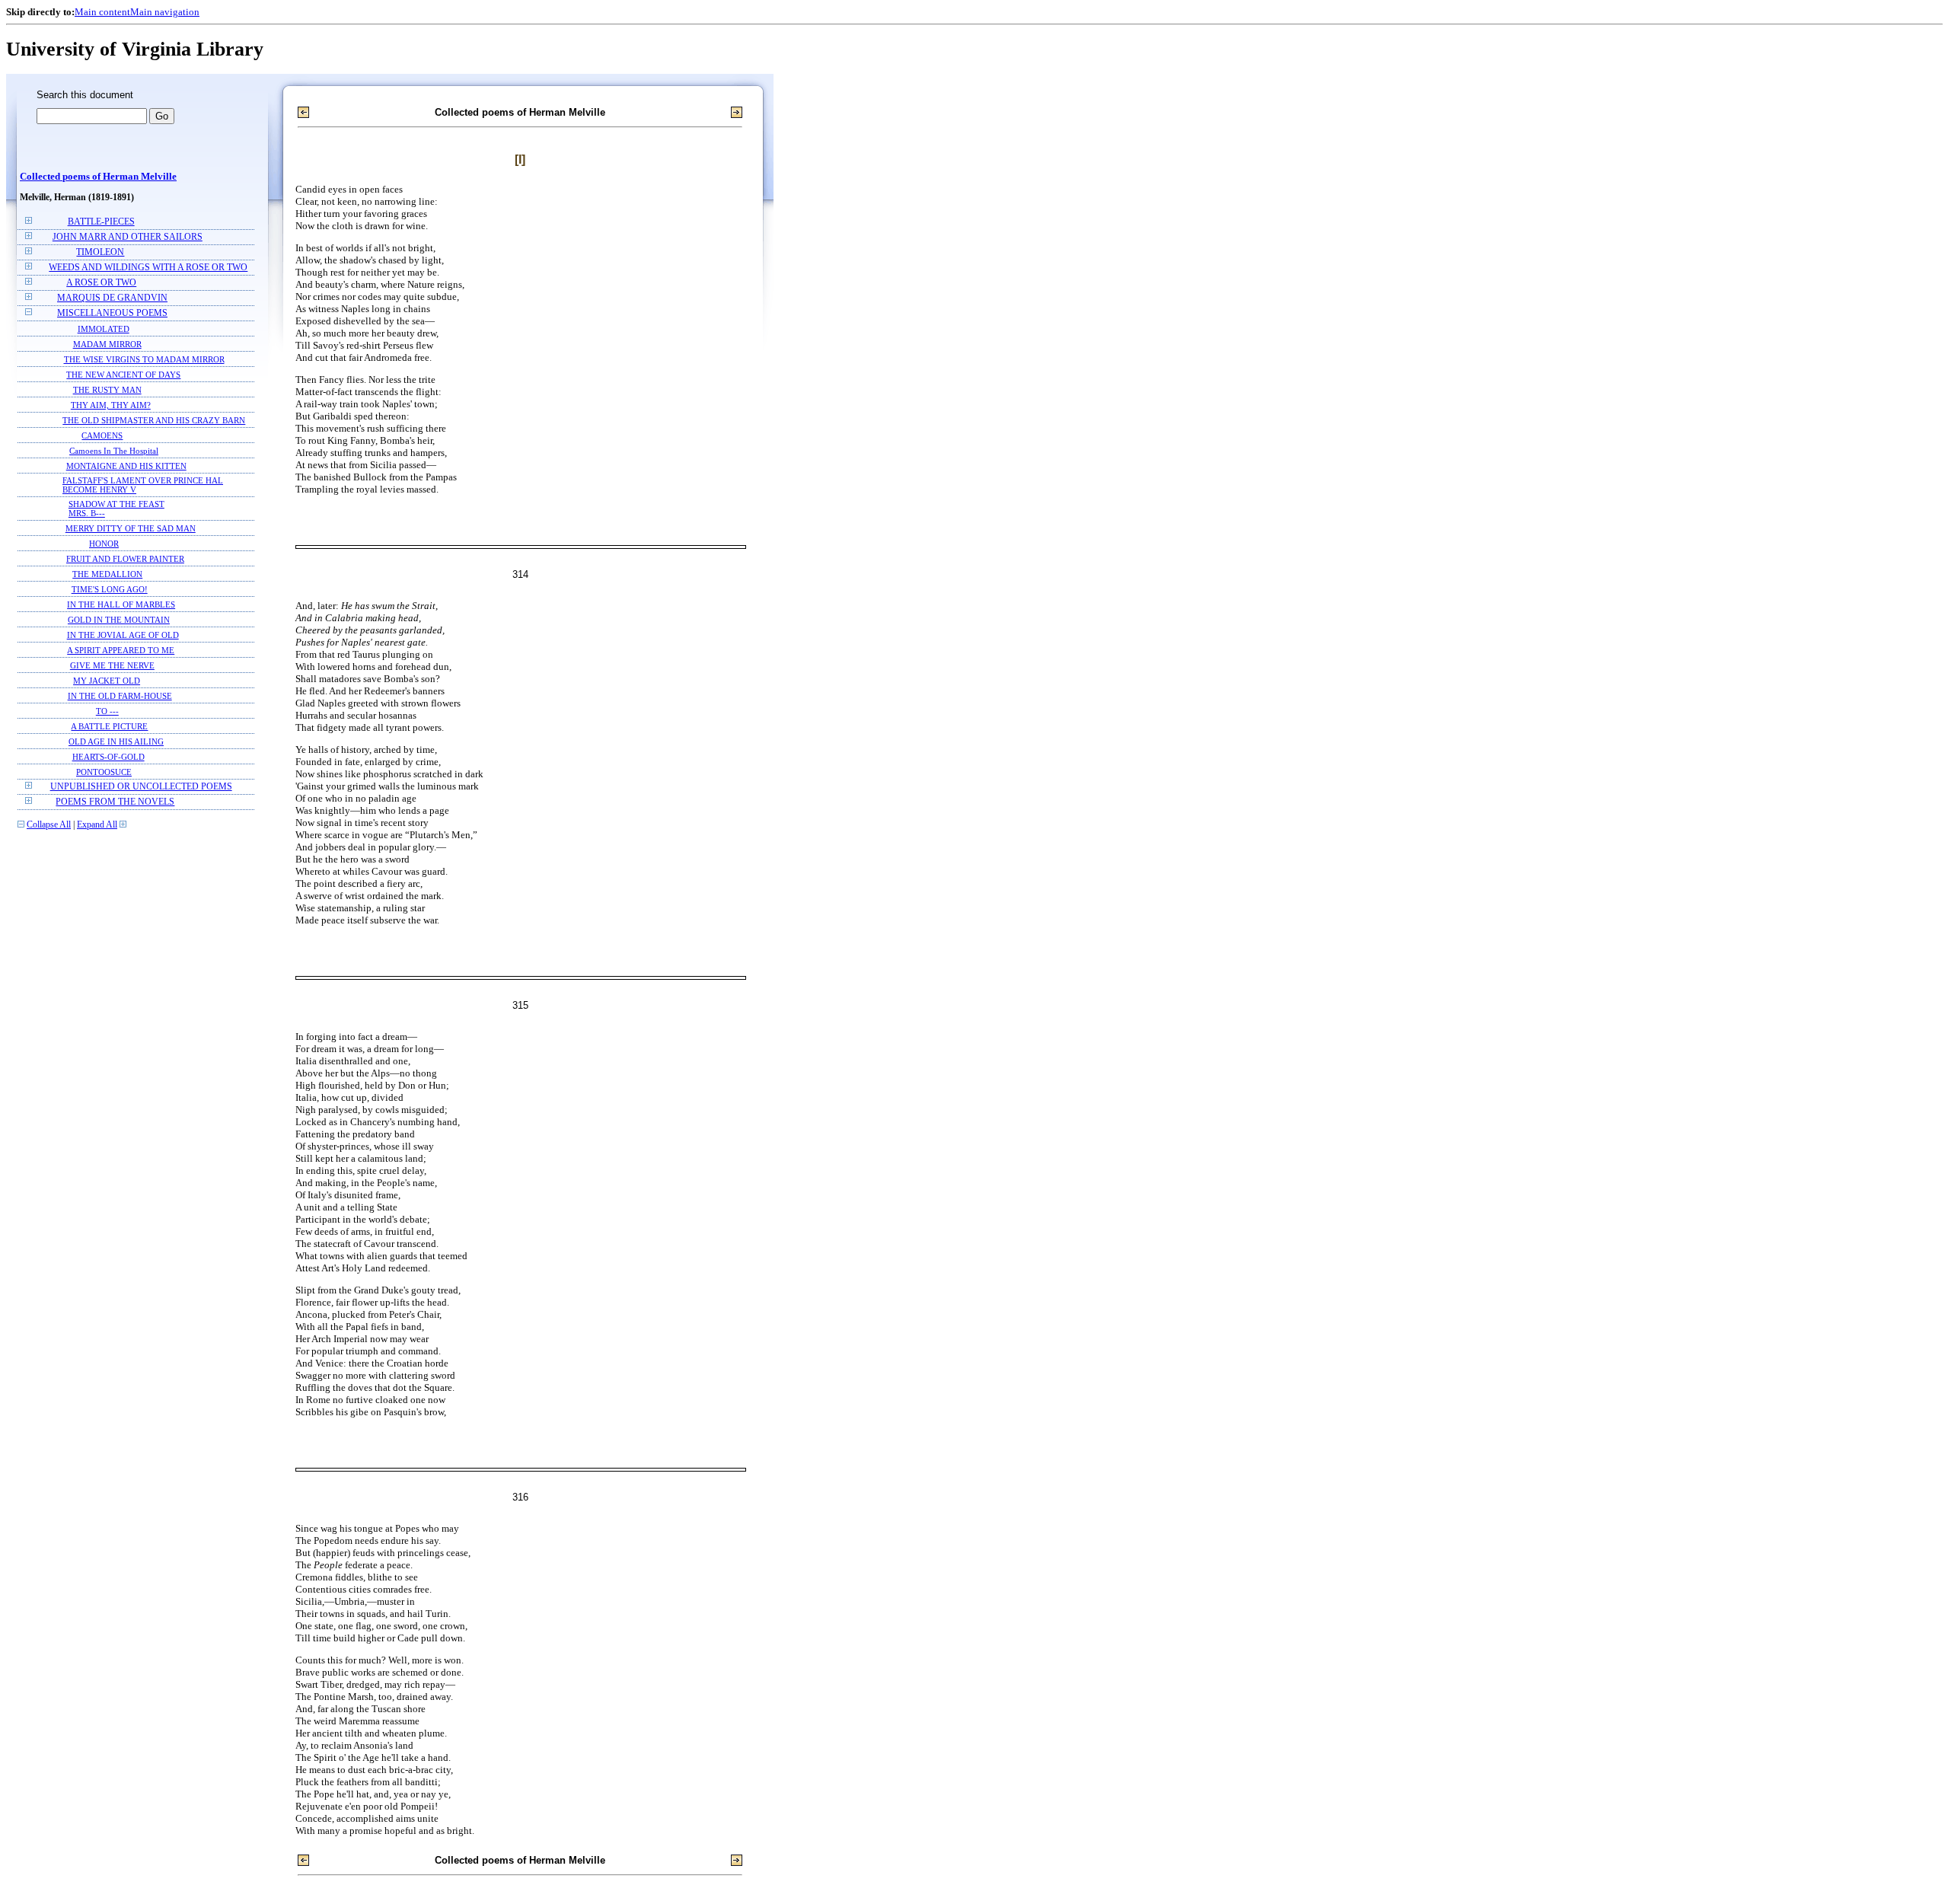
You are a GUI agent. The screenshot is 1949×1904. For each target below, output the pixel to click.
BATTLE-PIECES (101, 222)
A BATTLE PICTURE (109, 726)
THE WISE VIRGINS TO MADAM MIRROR (144, 359)
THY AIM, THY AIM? (111, 405)
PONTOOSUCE (104, 772)
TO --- (107, 711)
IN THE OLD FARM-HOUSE (120, 696)
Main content (102, 12)
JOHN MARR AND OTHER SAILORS (128, 237)
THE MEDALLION (107, 574)
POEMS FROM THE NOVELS (115, 802)
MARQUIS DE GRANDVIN (112, 298)
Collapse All (49, 825)
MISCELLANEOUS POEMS (112, 313)
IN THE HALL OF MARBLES (121, 604)
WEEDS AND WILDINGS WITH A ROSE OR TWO (148, 268)
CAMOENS (102, 435)
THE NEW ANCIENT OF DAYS (123, 375)
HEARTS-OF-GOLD (108, 757)
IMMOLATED (104, 329)
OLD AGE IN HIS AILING (116, 742)
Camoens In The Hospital (114, 451)
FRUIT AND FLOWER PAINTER (125, 559)
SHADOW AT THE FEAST (116, 504)
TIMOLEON (100, 252)
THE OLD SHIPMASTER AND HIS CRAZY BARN (154, 420)
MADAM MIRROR (107, 344)
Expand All (97, 825)
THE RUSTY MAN (107, 390)
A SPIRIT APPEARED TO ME (121, 650)
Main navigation (165, 12)
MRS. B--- (87, 513)
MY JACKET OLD (107, 681)
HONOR (104, 544)
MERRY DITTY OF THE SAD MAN (131, 528)
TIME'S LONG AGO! (110, 589)
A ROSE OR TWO (101, 283)
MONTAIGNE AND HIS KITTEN (126, 466)
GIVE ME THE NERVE (112, 665)
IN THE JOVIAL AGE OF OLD (123, 635)
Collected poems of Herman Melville (98, 177)
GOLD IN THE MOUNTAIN (119, 620)
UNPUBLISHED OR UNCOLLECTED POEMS (141, 787)
